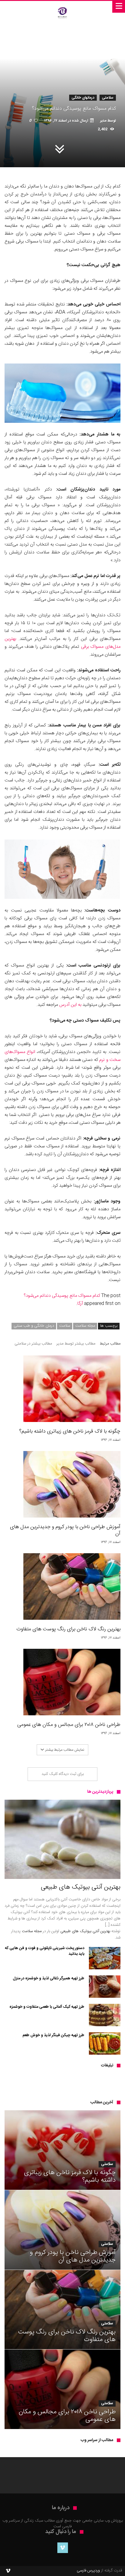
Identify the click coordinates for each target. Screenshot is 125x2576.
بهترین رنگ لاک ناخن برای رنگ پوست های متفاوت (68, 1629)
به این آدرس (70, 1005)
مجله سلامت (85, 1326)
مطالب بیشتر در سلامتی (33, 1344)
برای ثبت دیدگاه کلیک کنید (63, 1774)
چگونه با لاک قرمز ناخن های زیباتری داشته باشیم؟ (70, 1431)
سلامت (65, 1326)
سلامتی (108, 98)
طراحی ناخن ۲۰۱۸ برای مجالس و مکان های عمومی (69, 1725)
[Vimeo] (63, 2548)
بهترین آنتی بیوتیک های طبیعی (85, 1931)
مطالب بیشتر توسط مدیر (76, 1344)
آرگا (80, 1304)
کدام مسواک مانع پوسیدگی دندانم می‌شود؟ (62, 1296)
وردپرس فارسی (88, 2571)
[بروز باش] (62, 7)
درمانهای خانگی (83, 98)
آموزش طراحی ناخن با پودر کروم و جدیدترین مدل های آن (65, 1530)
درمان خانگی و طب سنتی (34, 1326)
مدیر (103, 121)
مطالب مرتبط (110, 1344)
